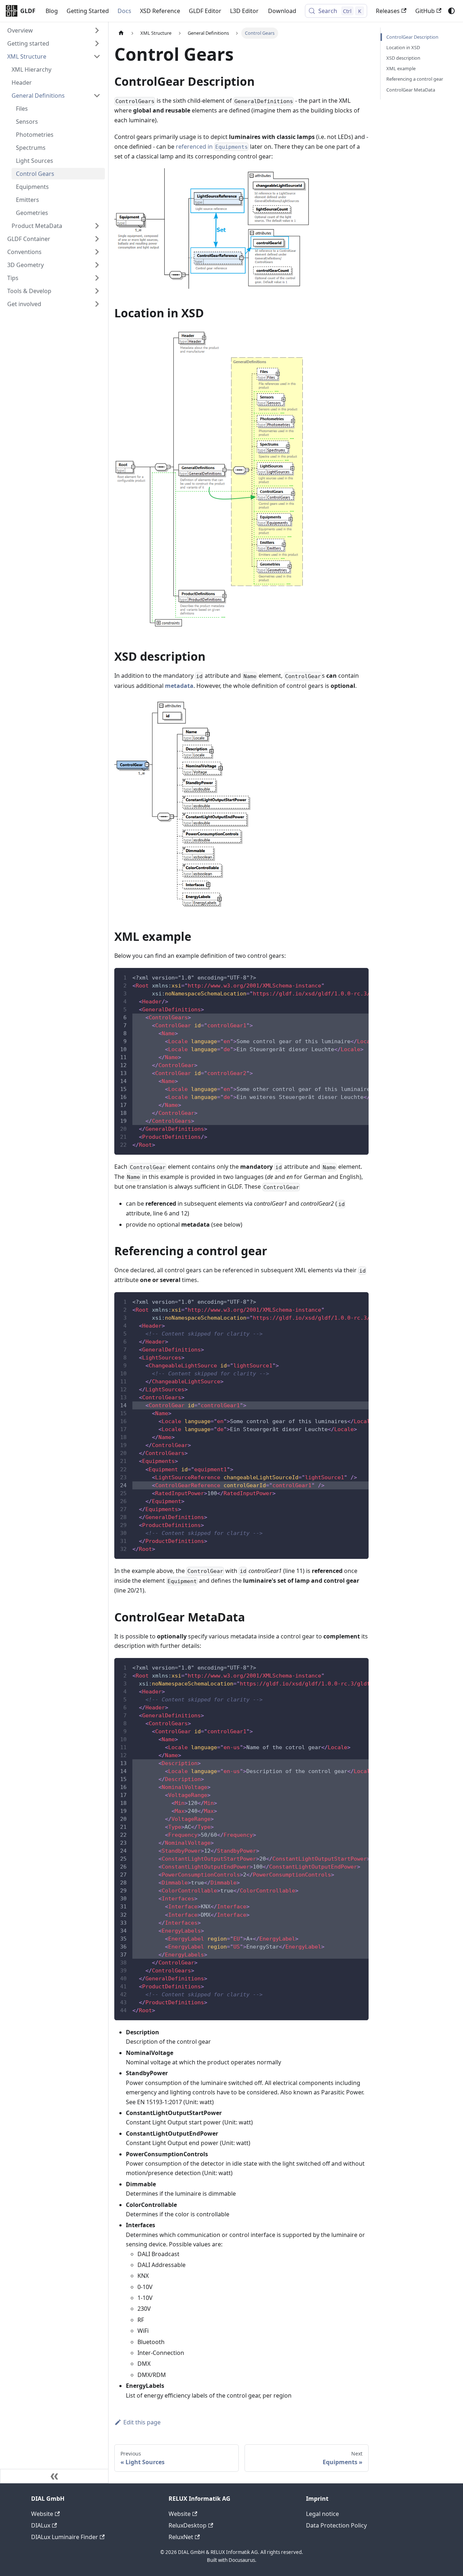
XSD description (403, 58)
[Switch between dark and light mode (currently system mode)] (451, 11)
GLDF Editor (205, 11)
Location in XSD (403, 47)
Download (282, 11)
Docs (124, 11)
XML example (401, 68)
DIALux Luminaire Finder (65, 2537)
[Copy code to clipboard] (360, 977)
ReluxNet (181, 2537)
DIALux (41, 2525)
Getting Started (88, 11)
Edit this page (142, 2422)
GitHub (425, 11)
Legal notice (322, 2514)
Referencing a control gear (415, 79)
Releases (388, 11)
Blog (52, 11)
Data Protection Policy (336, 2525)
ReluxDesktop (188, 2525)
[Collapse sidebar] (54, 2476)
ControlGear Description (412, 37)
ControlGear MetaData (411, 90)
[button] (54, 30)
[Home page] (121, 33)
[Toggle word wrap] (347, 977)
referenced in (212, 147)
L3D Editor (244, 11)
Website (42, 2514)
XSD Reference (160, 11)
